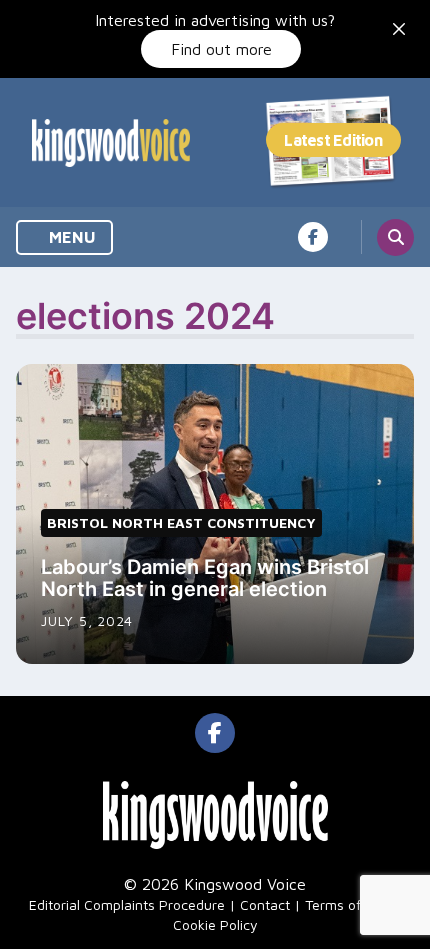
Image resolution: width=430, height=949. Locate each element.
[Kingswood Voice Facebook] (313, 237)
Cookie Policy (215, 924)
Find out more (221, 49)
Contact (265, 904)
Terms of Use (347, 904)
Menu (70, 237)
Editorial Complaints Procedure (127, 904)
